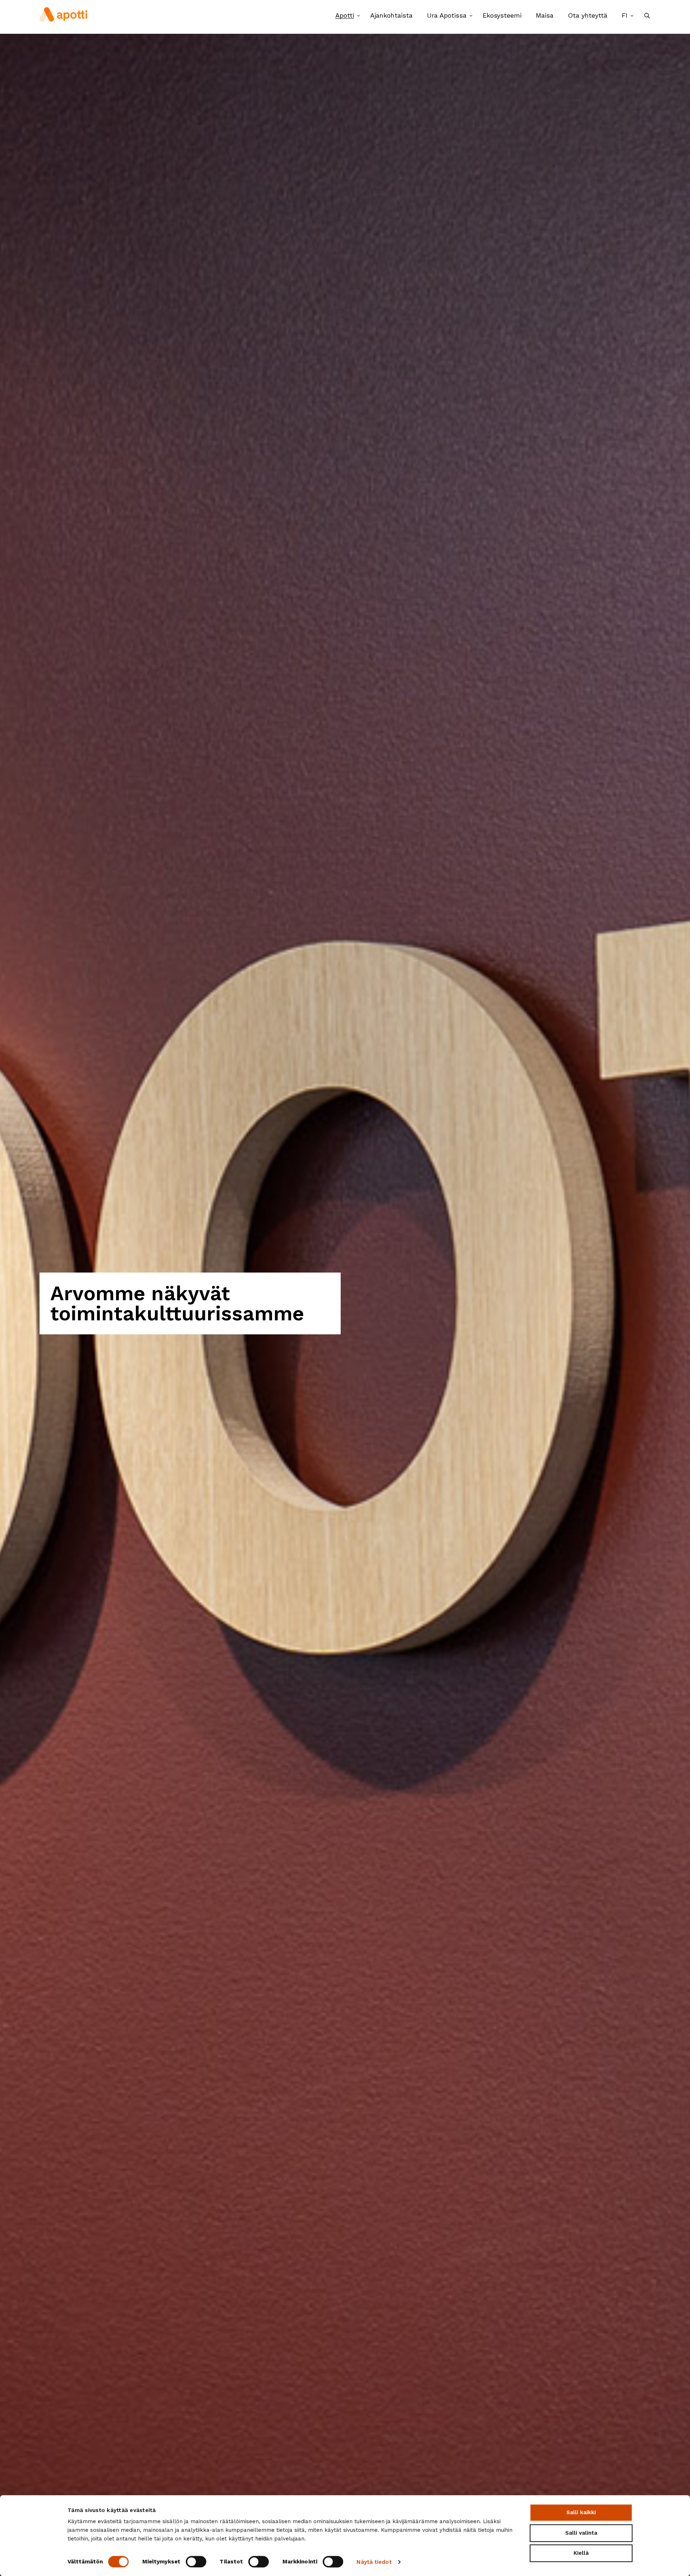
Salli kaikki (581, 2512)
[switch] (196, 2562)
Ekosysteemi (502, 15)
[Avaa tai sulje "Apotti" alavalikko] (358, 16)
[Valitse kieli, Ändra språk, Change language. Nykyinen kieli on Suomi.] (632, 16)
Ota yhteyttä (588, 15)
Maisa (545, 15)
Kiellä (581, 2553)
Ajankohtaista (391, 15)
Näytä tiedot (374, 2562)
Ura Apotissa (447, 15)
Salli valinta (581, 2533)
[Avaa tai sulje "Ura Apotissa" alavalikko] (471, 16)
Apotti (345, 15)
